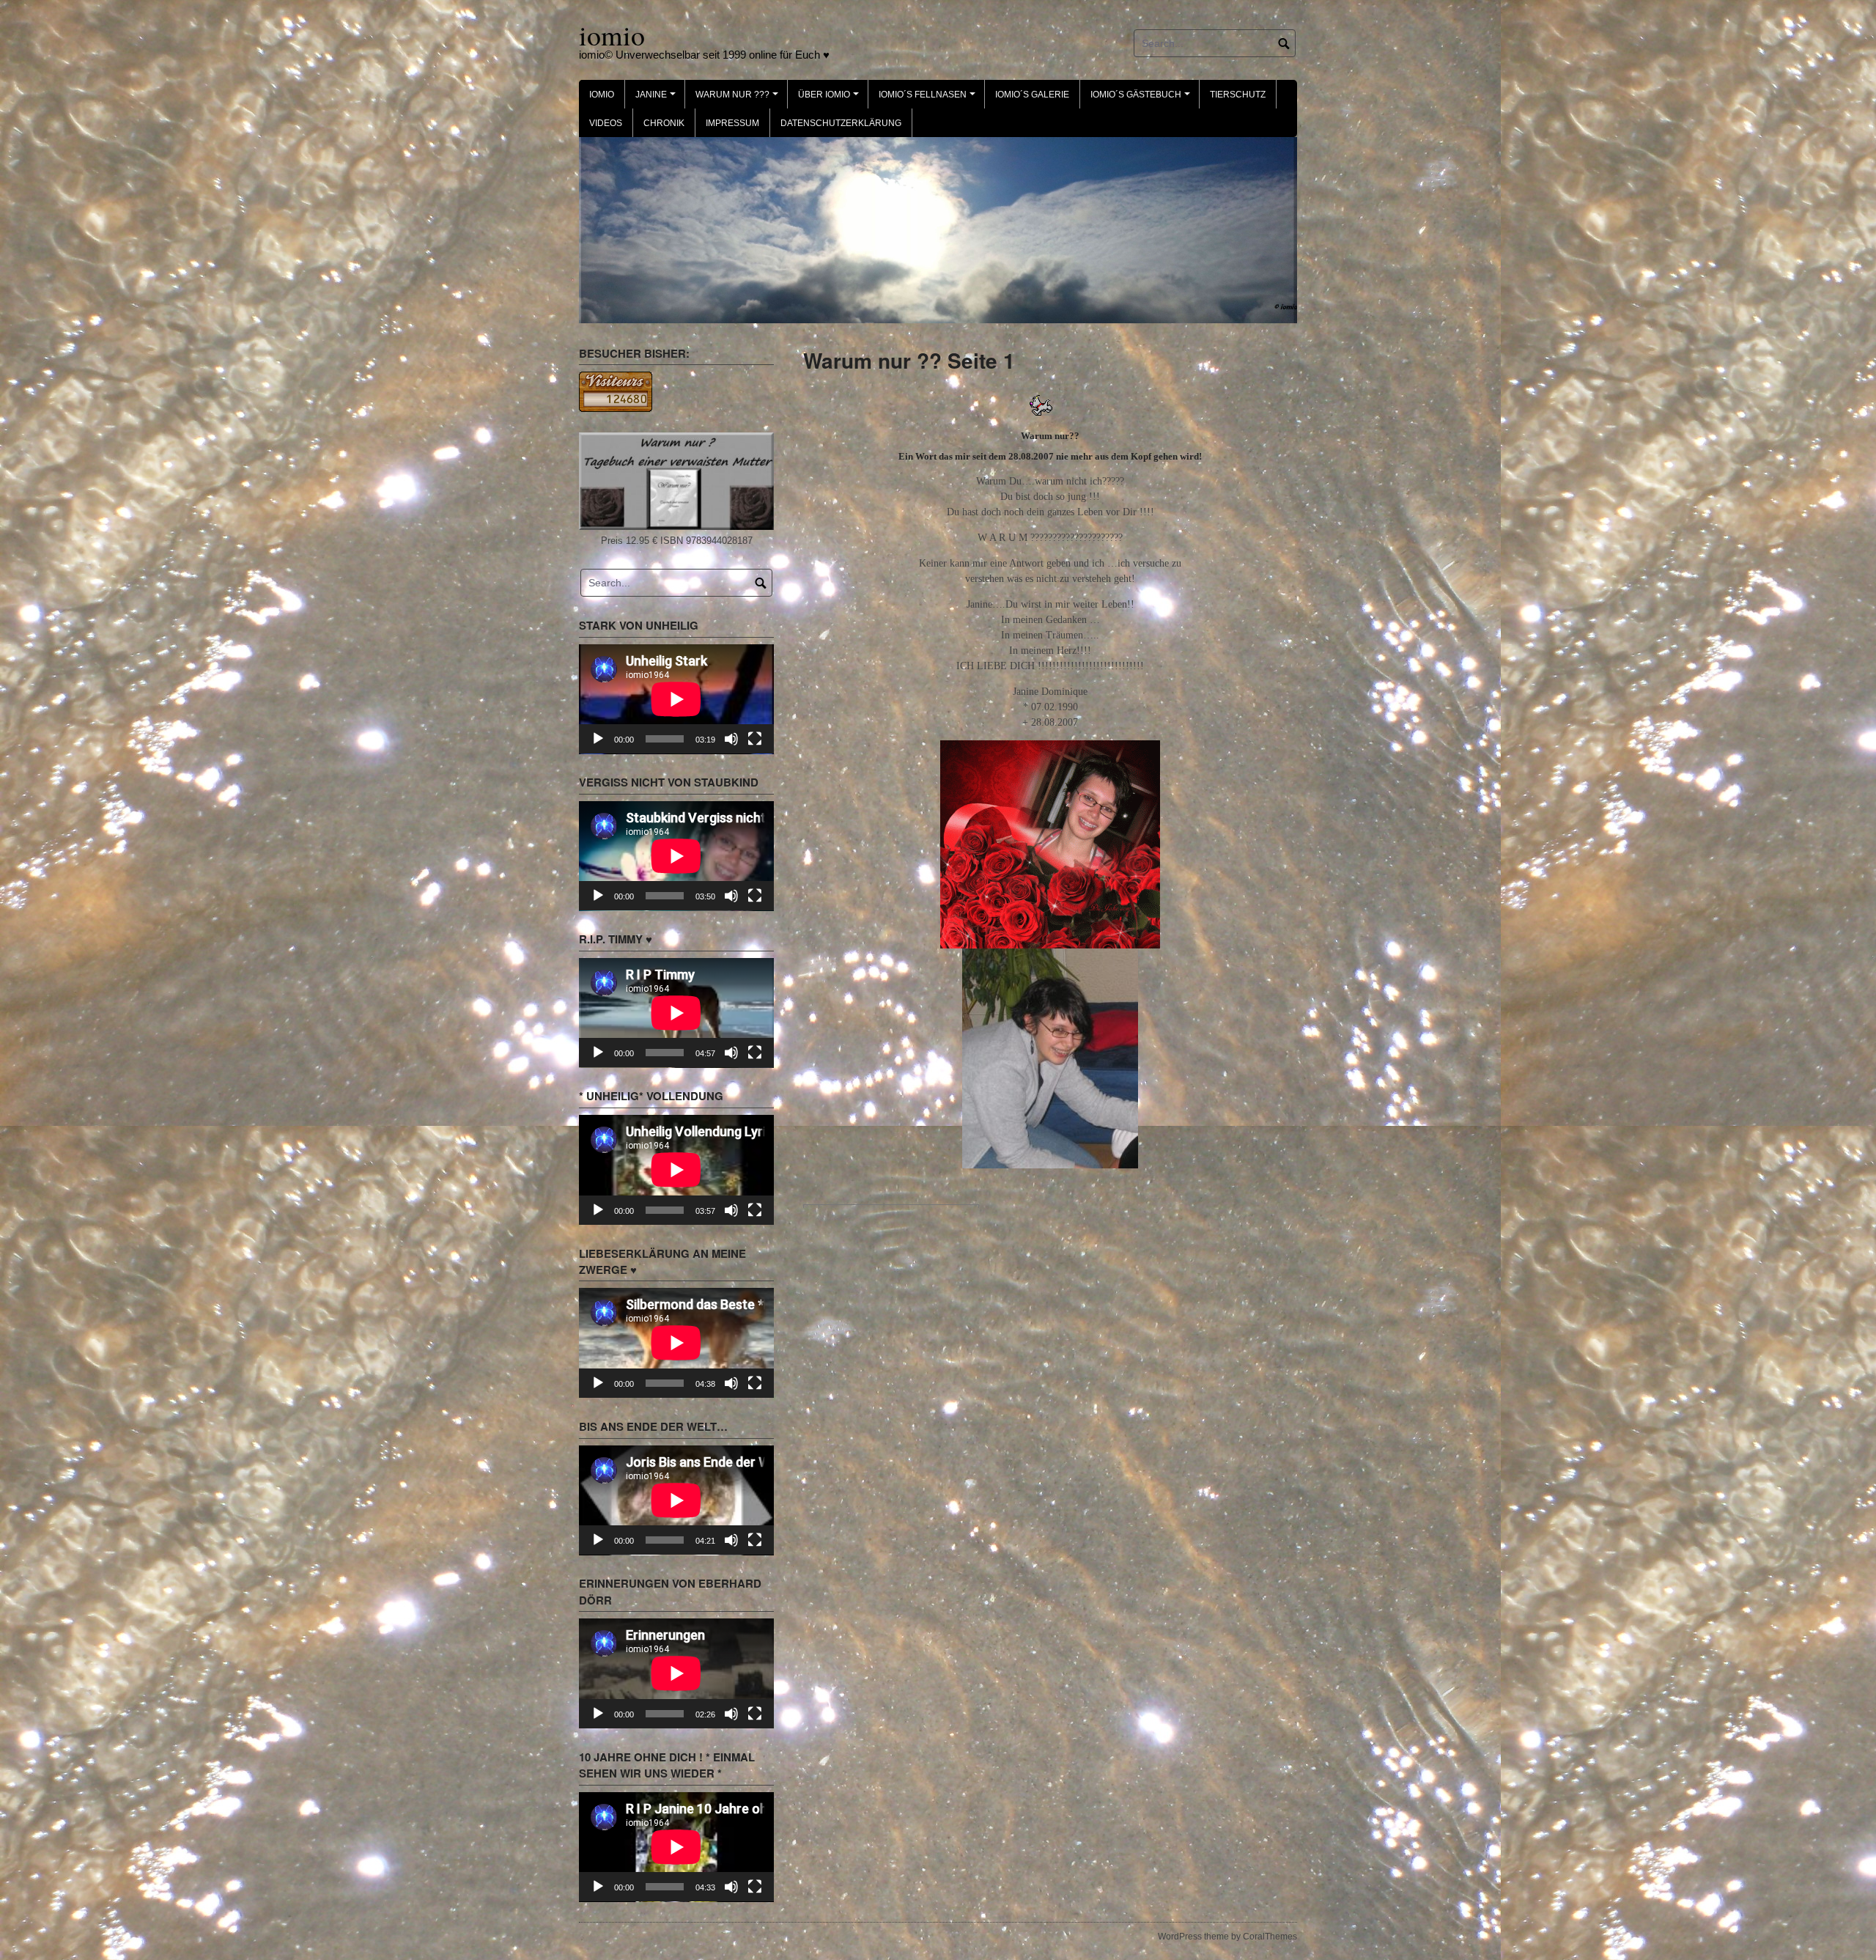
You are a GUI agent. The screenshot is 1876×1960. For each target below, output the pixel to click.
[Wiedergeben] (598, 739)
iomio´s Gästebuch (1142, 99)
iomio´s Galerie (1032, 95)
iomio (612, 35)
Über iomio (831, 99)
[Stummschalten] (731, 739)
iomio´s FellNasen (929, 99)
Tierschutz (1238, 95)
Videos (606, 123)
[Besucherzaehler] (616, 391)
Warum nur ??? (739, 99)
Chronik (664, 123)
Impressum (732, 123)
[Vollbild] (755, 739)
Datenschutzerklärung (841, 123)
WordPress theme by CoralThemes (1227, 1937)
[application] (676, 699)
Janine (658, 99)
